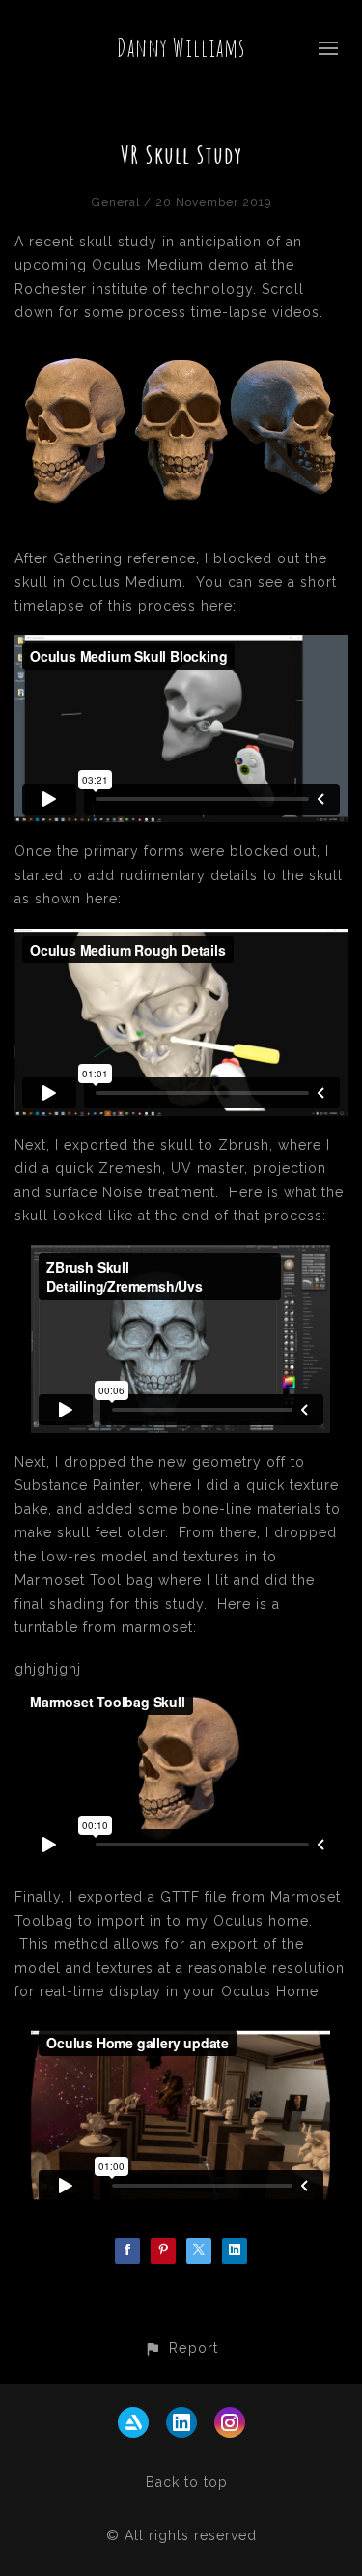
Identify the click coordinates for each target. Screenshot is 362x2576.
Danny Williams (181, 47)
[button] (181, 2347)
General (116, 202)
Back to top (187, 2482)
